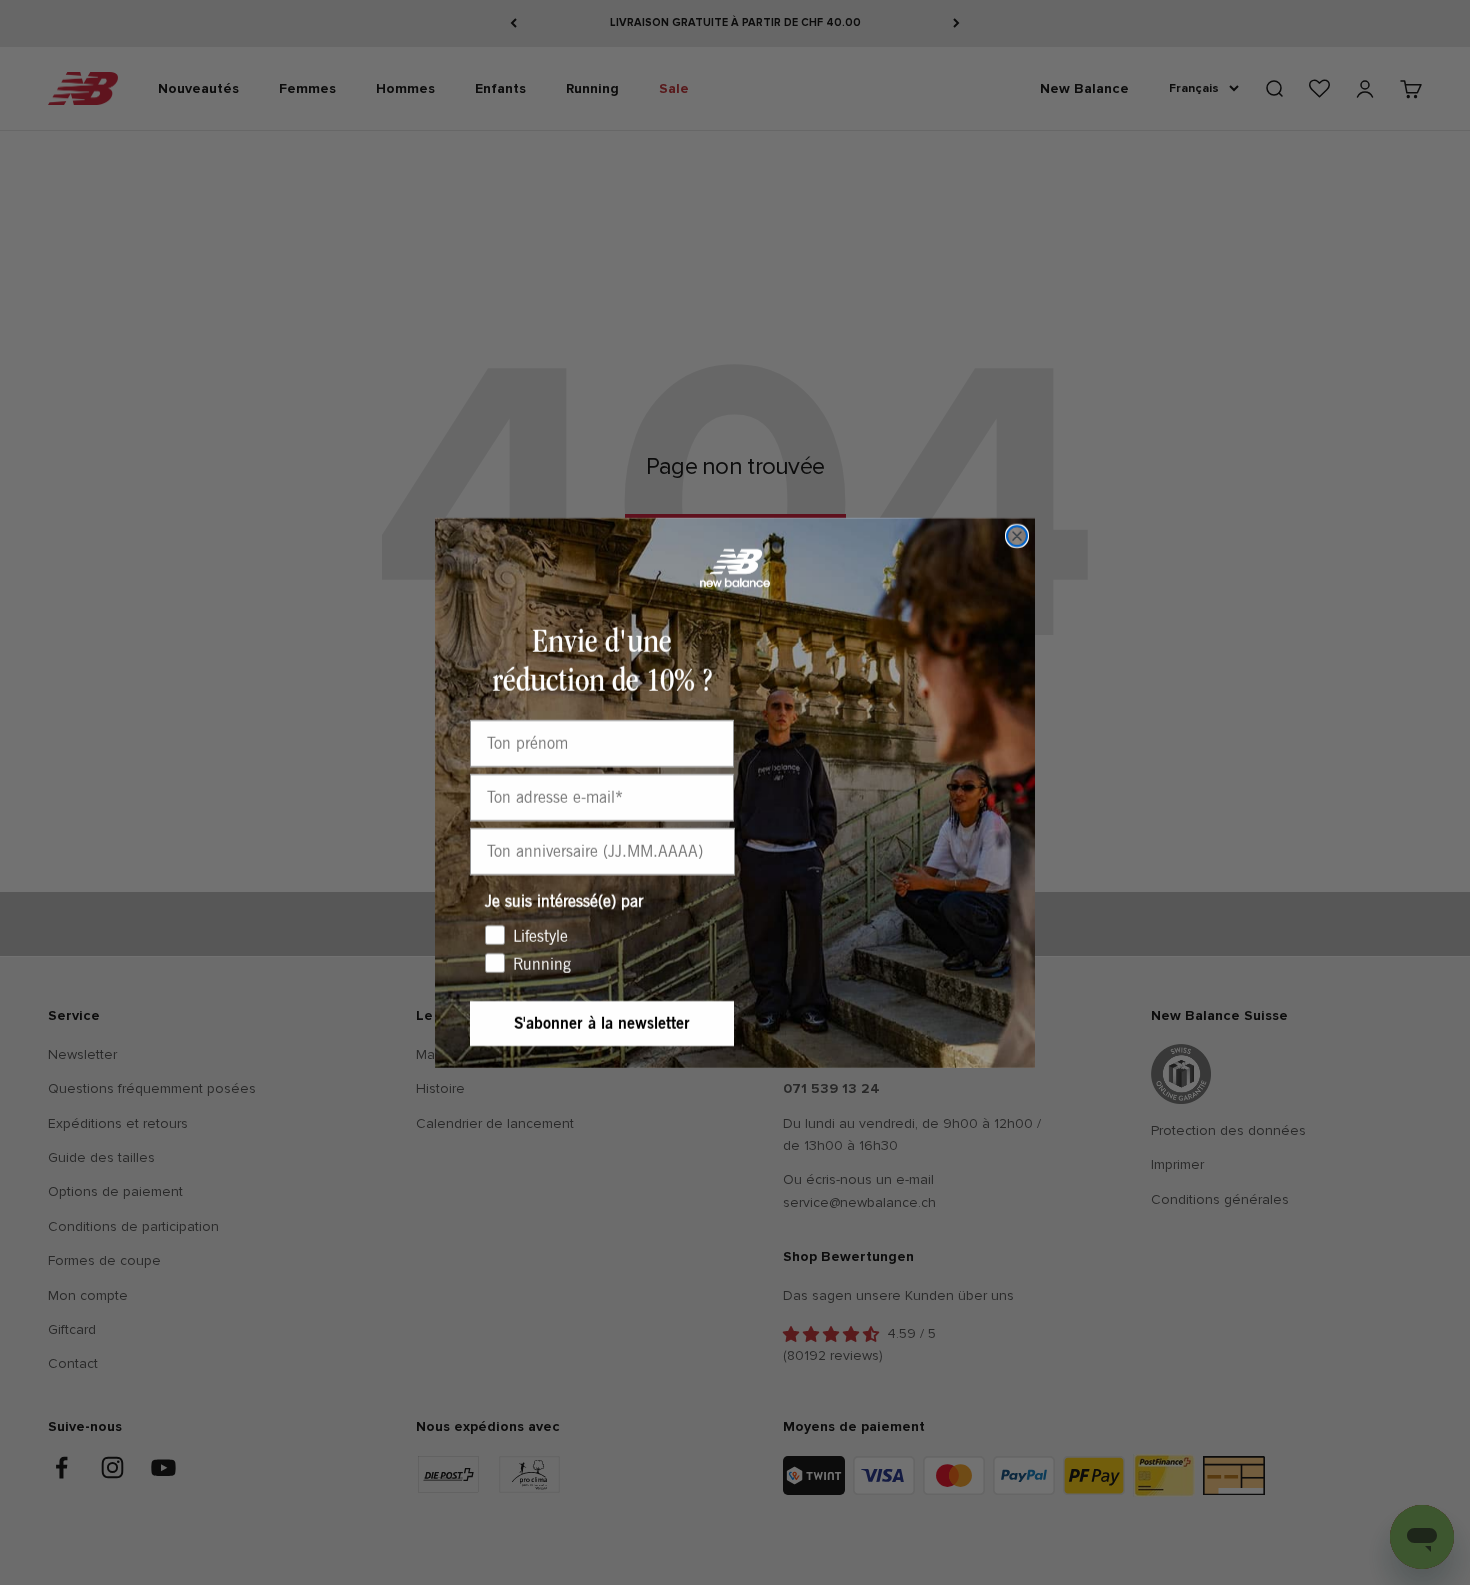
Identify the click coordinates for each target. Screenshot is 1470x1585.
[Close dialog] (1017, 536)
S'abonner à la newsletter (602, 1023)
